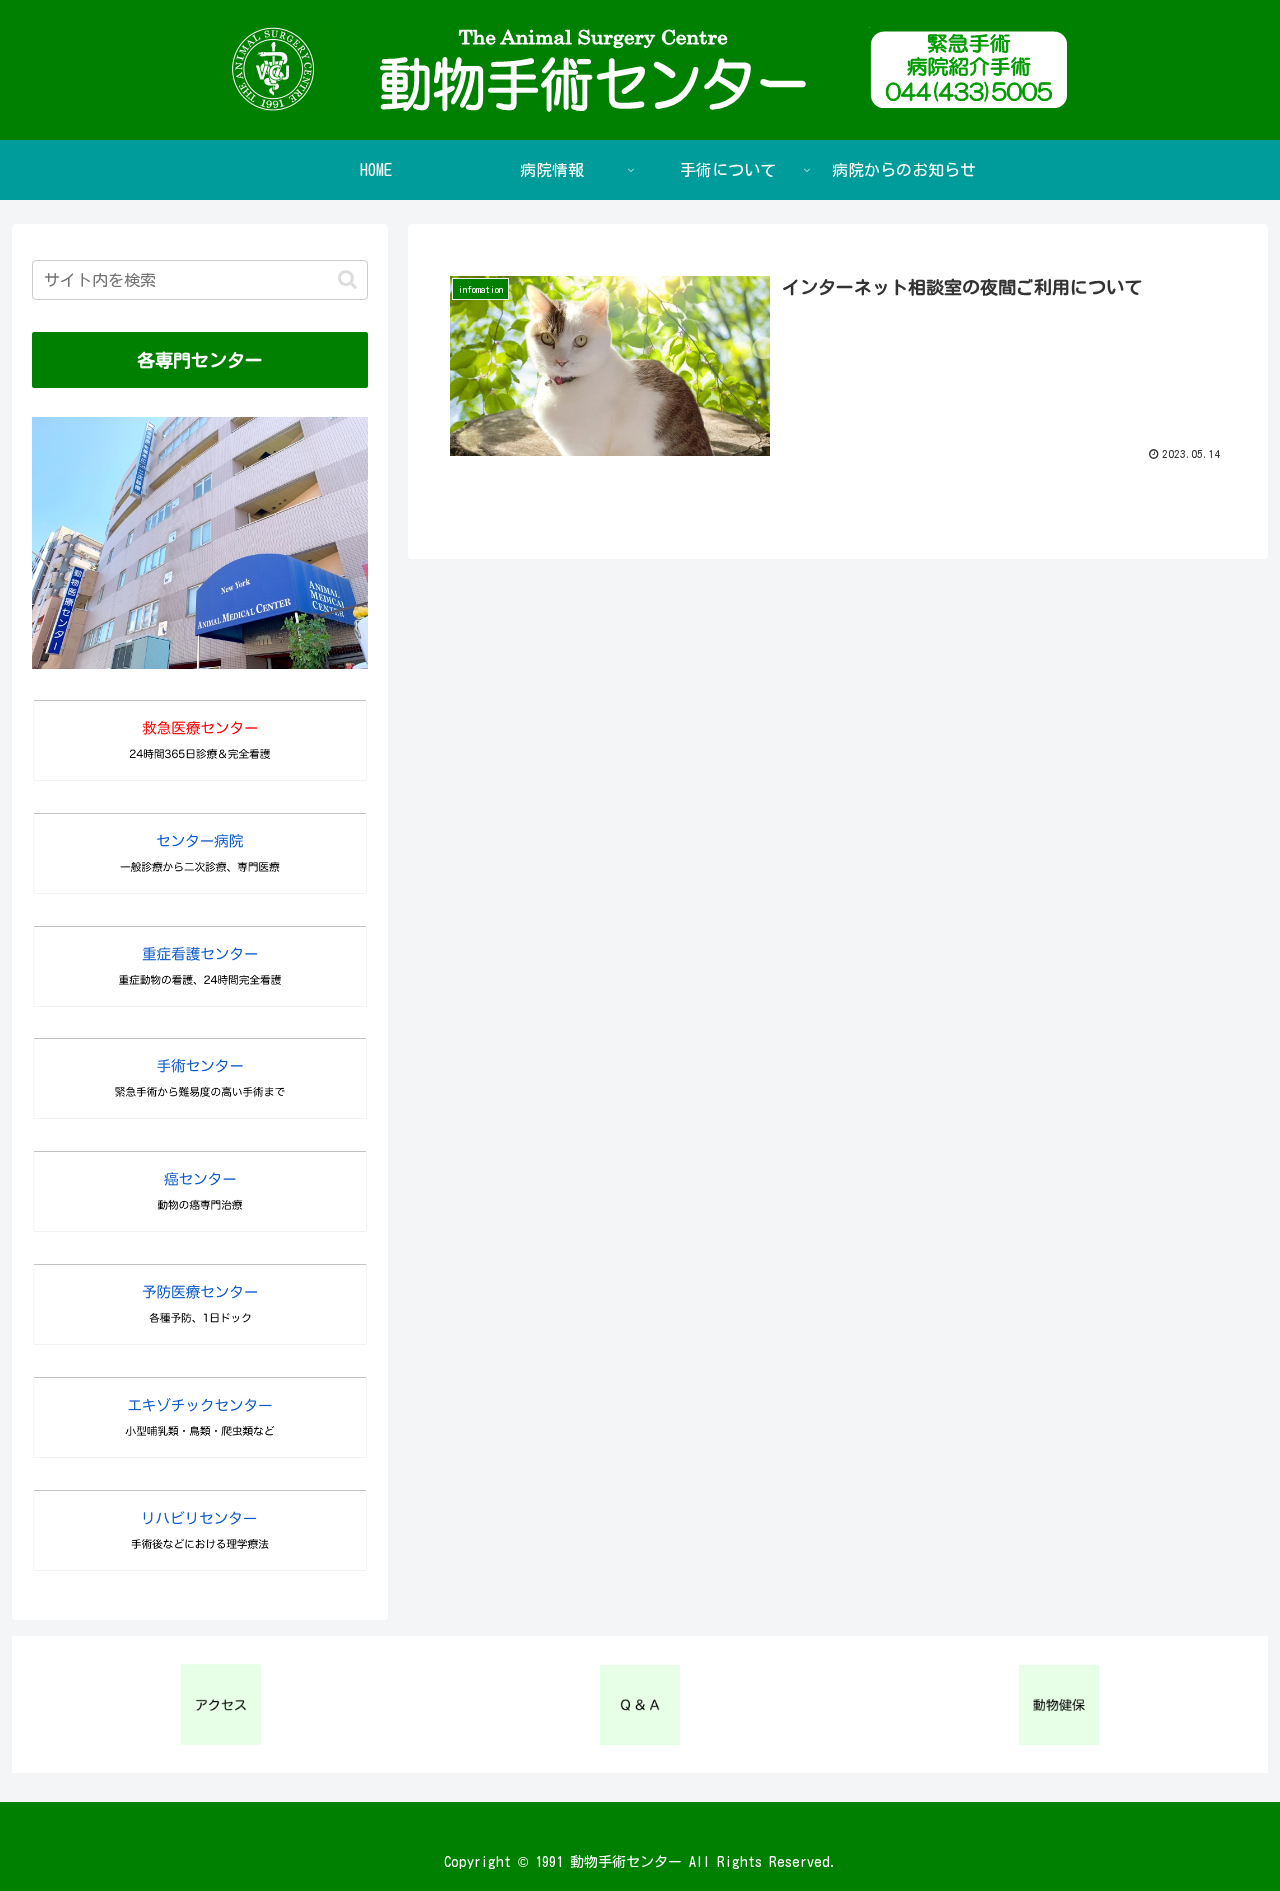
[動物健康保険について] (1058, 1705)
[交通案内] (221, 1705)
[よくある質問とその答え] (640, 1705)
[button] (347, 279)
